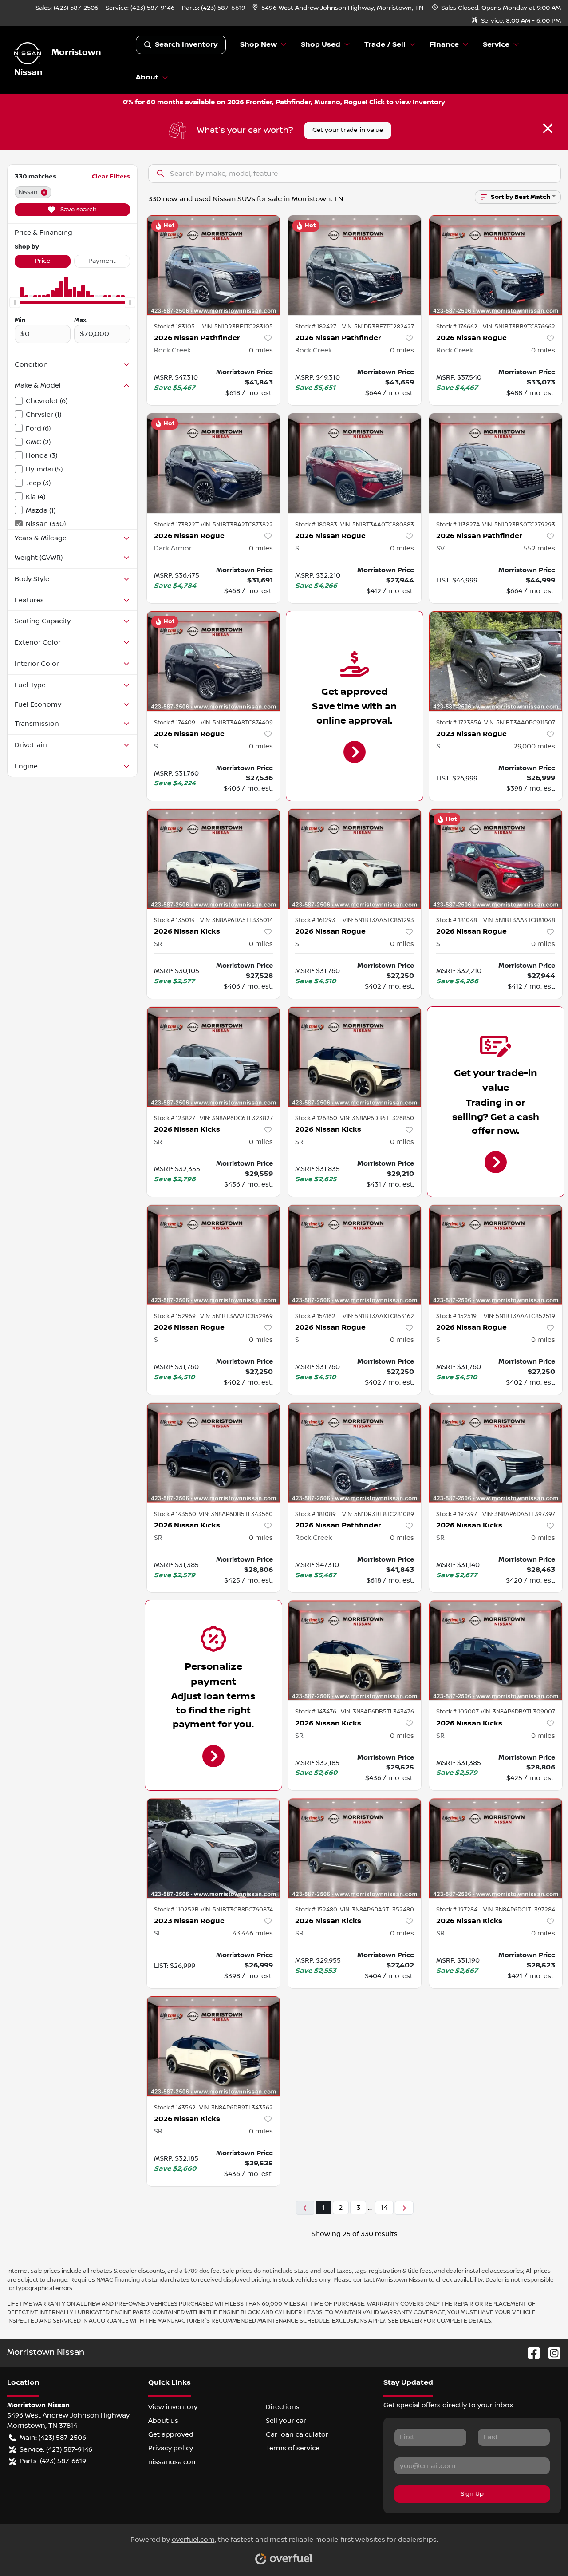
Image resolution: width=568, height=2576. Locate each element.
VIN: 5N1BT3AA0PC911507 (520, 723)
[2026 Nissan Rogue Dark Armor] (213, 463)
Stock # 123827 (175, 1118)
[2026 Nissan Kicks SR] (213, 859)
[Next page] (404, 2208)
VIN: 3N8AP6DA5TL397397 (519, 1514)
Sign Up (472, 2494)
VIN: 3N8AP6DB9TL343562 (236, 2108)
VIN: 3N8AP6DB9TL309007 (518, 1712)
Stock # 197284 (457, 1910)
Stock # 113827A (458, 525)
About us (163, 2421)
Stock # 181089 (316, 1514)
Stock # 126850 (316, 1118)
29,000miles (534, 746)
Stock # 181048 (457, 920)
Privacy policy (171, 2448)
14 (384, 2208)
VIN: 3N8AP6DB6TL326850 (377, 1118)
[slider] (15, 302)
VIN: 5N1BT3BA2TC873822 (237, 525)
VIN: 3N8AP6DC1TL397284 (519, 1910)
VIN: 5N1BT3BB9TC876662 (519, 327)
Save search (78, 210)
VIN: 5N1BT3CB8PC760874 (237, 1910)
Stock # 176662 (457, 327)
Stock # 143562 (175, 2108)
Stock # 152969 (175, 1316)
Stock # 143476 (316, 1712)
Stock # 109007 (458, 1712)
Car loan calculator (297, 2434)
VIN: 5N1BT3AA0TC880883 (377, 525)
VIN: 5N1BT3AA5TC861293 (378, 920)
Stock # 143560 (175, 1514)
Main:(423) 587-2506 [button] (53, 2438)
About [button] (147, 77)
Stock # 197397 (457, 1514)
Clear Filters (111, 176)
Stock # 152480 (316, 1910)
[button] (339, 8)
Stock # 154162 (315, 1316)
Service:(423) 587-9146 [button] (56, 2449)
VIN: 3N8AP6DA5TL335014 (237, 920)
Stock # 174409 (175, 723)
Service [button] (496, 45)
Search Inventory (186, 45)
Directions (283, 2407)
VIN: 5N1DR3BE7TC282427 (378, 327)
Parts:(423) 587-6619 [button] (53, 2461)
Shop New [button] (258, 45)
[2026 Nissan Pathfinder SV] (496, 463)
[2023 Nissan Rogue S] (496, 661)
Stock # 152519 (456, 1316)
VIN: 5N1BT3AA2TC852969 (237, 1316)
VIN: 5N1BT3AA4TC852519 (519, 1316)
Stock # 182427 (316, 327)
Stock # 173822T (176, 525)
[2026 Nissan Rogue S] (355, 463)
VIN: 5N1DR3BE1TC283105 (238, 327)
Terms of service (293, 2448)
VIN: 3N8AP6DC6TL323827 (236, 1118)
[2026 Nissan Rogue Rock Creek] (496, 265)
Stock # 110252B (176, 1910)
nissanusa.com (173, 2462)
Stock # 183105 (174, 327)
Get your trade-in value (348, 130)
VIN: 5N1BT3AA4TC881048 (519, 920)
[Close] (548, 128)
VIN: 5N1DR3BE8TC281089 (378, 1514)
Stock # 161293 (315, 920)
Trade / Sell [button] (385, 45)
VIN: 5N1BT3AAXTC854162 (378, 1316)
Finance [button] (444, 45)
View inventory (173, 2407)
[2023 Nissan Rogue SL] (213, 1848)
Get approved (171, 2434)
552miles (539, 548)
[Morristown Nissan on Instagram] (551, 2353)
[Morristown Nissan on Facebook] (530, 2353)
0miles (261, 350)
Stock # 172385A (459, 723)
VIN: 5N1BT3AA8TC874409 (237, 723)
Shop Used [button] (321, 45)
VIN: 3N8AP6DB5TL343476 (377, 1712)
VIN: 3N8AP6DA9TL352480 (377, 1910)
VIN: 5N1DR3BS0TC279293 (519, 525)
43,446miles (253, 1933)
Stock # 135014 (174, 920)
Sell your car (286, 2421)
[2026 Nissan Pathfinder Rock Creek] (213, 265)
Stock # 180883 (316, 525)
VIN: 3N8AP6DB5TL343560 (236, 1514)
